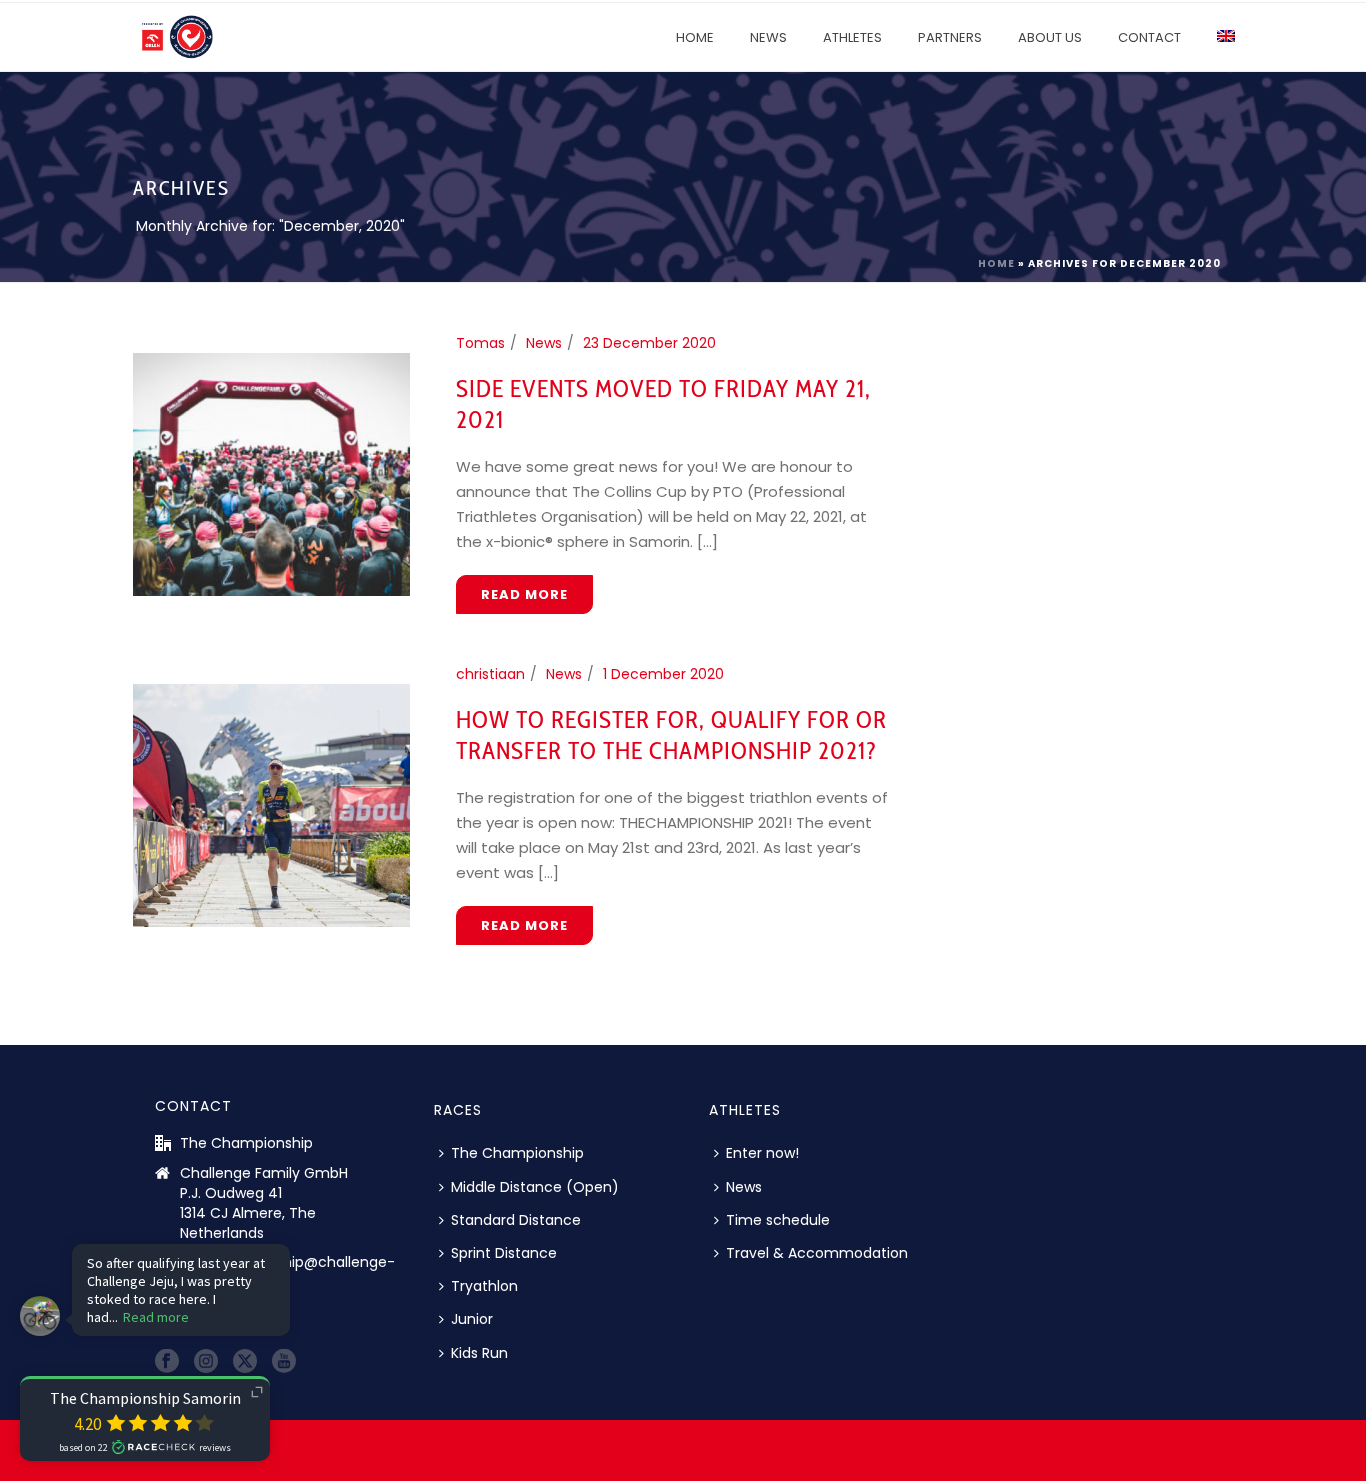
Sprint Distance (504, 1253)
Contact (1149, 37)
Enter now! (762, 1153)
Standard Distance (516, 1220)
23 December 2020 (649, 343)
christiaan (490, 674)
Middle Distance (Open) (535, 1187)
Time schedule (778, 1220)
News (768, 37)
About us (1050, 37)
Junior (472, 1319)
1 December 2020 (663, 674)
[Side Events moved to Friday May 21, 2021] (271, 473)
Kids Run (479, 1353)
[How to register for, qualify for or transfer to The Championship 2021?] (271, 804)
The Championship (517, 1153)
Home (695, 37)
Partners (950, 37)
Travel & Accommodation (817, 1253)
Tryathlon (484, 1286)
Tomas (480, 343)
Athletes (852, 37)
